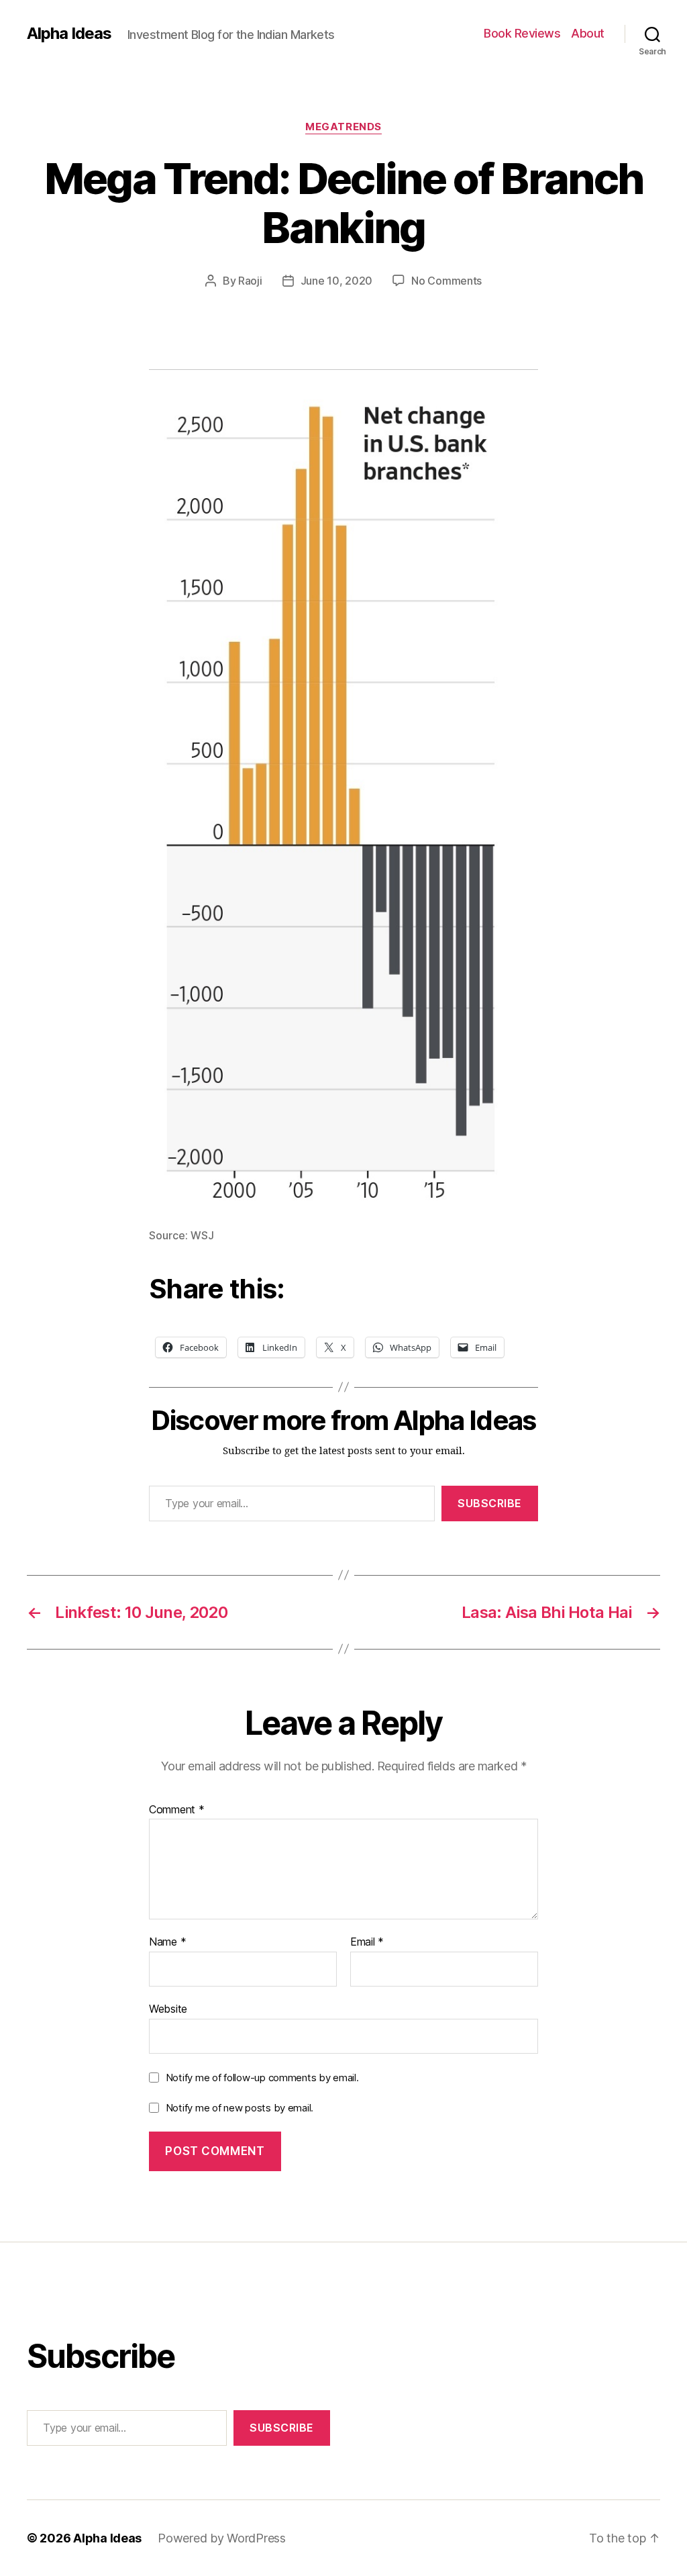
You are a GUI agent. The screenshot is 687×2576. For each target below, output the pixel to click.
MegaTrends (343, 127)
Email (367, 1942)
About (588, 33)
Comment (177, 1810)
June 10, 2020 (337, 281)
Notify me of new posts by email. (240, 2108)
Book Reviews (522, 33)
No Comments (446, 281)
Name (167, 1942)
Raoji (250, 281)
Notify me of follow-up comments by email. (262, 2078)
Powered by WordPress (222, 2538)
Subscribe (490, 1503)
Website (168, 2008)
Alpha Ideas (69, 34)
